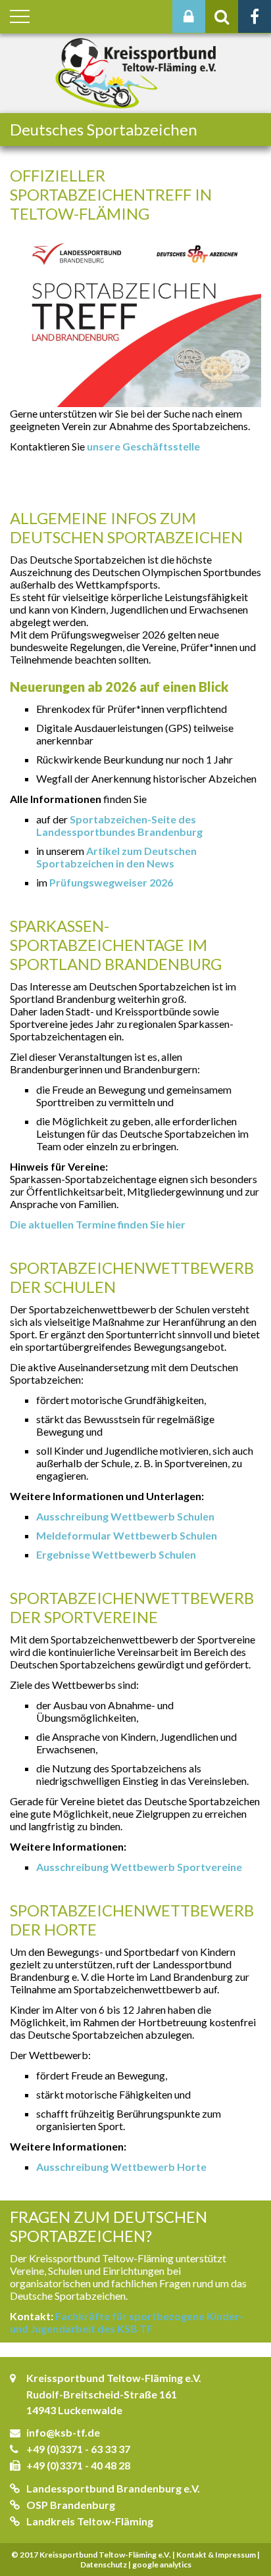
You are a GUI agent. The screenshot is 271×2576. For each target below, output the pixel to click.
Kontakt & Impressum (216, 2555)
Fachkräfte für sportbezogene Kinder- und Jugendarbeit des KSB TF (127, 2322)
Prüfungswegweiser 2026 (111, 882)
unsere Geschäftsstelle (143, 446)
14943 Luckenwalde (74, 2410)
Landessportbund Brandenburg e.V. (113, 2488)
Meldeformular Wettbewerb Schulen (127, 1535)
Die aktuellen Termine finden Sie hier (98, 1224)
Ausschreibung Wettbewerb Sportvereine (139, 1867)
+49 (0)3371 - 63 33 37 (78, 2449)
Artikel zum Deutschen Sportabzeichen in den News (116, 857)
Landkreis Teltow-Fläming (90, 2521)
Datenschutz (104, 2564)
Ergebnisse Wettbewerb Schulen (116, 1554)
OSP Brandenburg (71, 2505)
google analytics (162, 2564)
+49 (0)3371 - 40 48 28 (78, 2465)
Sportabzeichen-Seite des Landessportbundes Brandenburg (119, 825)
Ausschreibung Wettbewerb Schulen (125, 1516)
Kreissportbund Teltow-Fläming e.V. (114, 2378)
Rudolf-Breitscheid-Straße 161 (102, 2394)
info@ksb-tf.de (63, 2432)
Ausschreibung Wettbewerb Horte (121, 2167)
